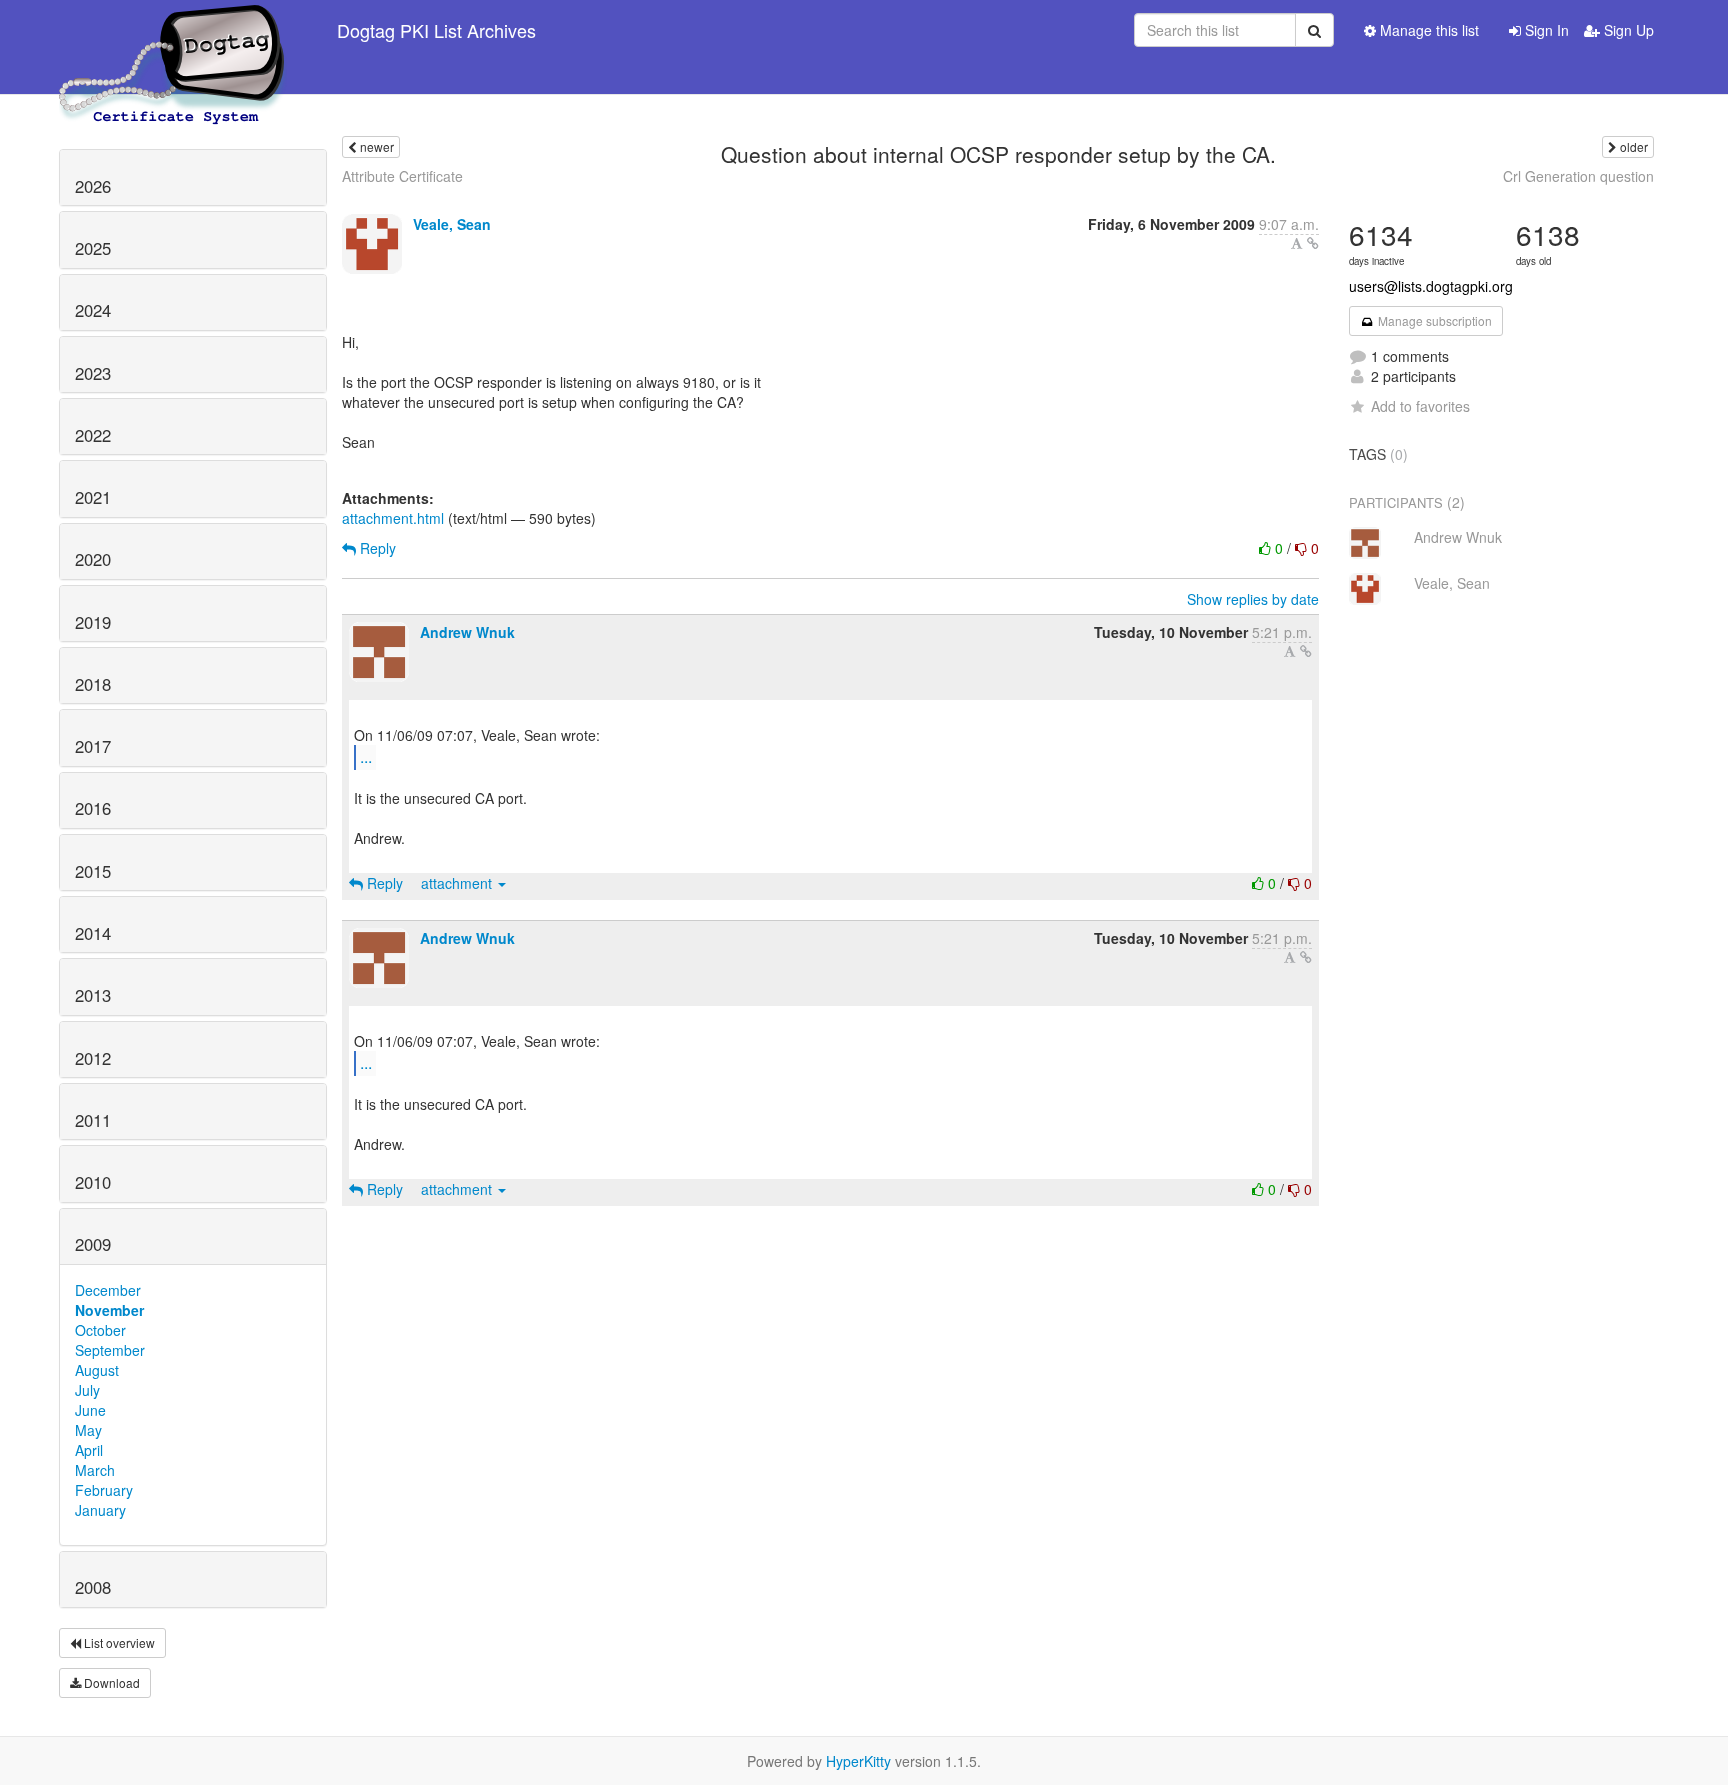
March (95, 1470)
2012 (93, 1058)
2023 (93, 373)
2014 (93, 933)
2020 (93, 559)
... (366, 756)
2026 (93, 186)
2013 (93, 995)
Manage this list (1427, 30)
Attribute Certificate (402, 176)
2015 (93, 871)
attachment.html (393, 518)
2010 (93, 1182)
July (87, 1390)
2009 (93, 1244)
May (88, 1430)
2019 (93, 622)
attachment (458, 883)
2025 (93, 248)
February (104, 1490)
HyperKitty (858, 1761)
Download (110, 1682)
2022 (93, 435)
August (97, 1370)
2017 (93, 746)
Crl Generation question (1578, 176)
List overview (118, 1642)
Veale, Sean (452, 224)
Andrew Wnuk (467, 632)
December (108, 1290)
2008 (93, 1587)
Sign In (1545, 30)
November (109, 1310)
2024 (93, 310)
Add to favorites (1420, 406)
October (100, 1330)
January (100, 1510)
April (89, 1450)
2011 (93, 1120)
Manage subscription (1433, 320)
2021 (93, 497)
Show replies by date (1253, 599)
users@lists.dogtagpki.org (1431, 286)
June (90, 1410)
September (110, 1350)
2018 (93, 684)
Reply (376, 548)
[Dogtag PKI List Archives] (173, 30)
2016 (93, 808)
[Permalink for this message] (1313, 243)
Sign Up (1627, 30)
